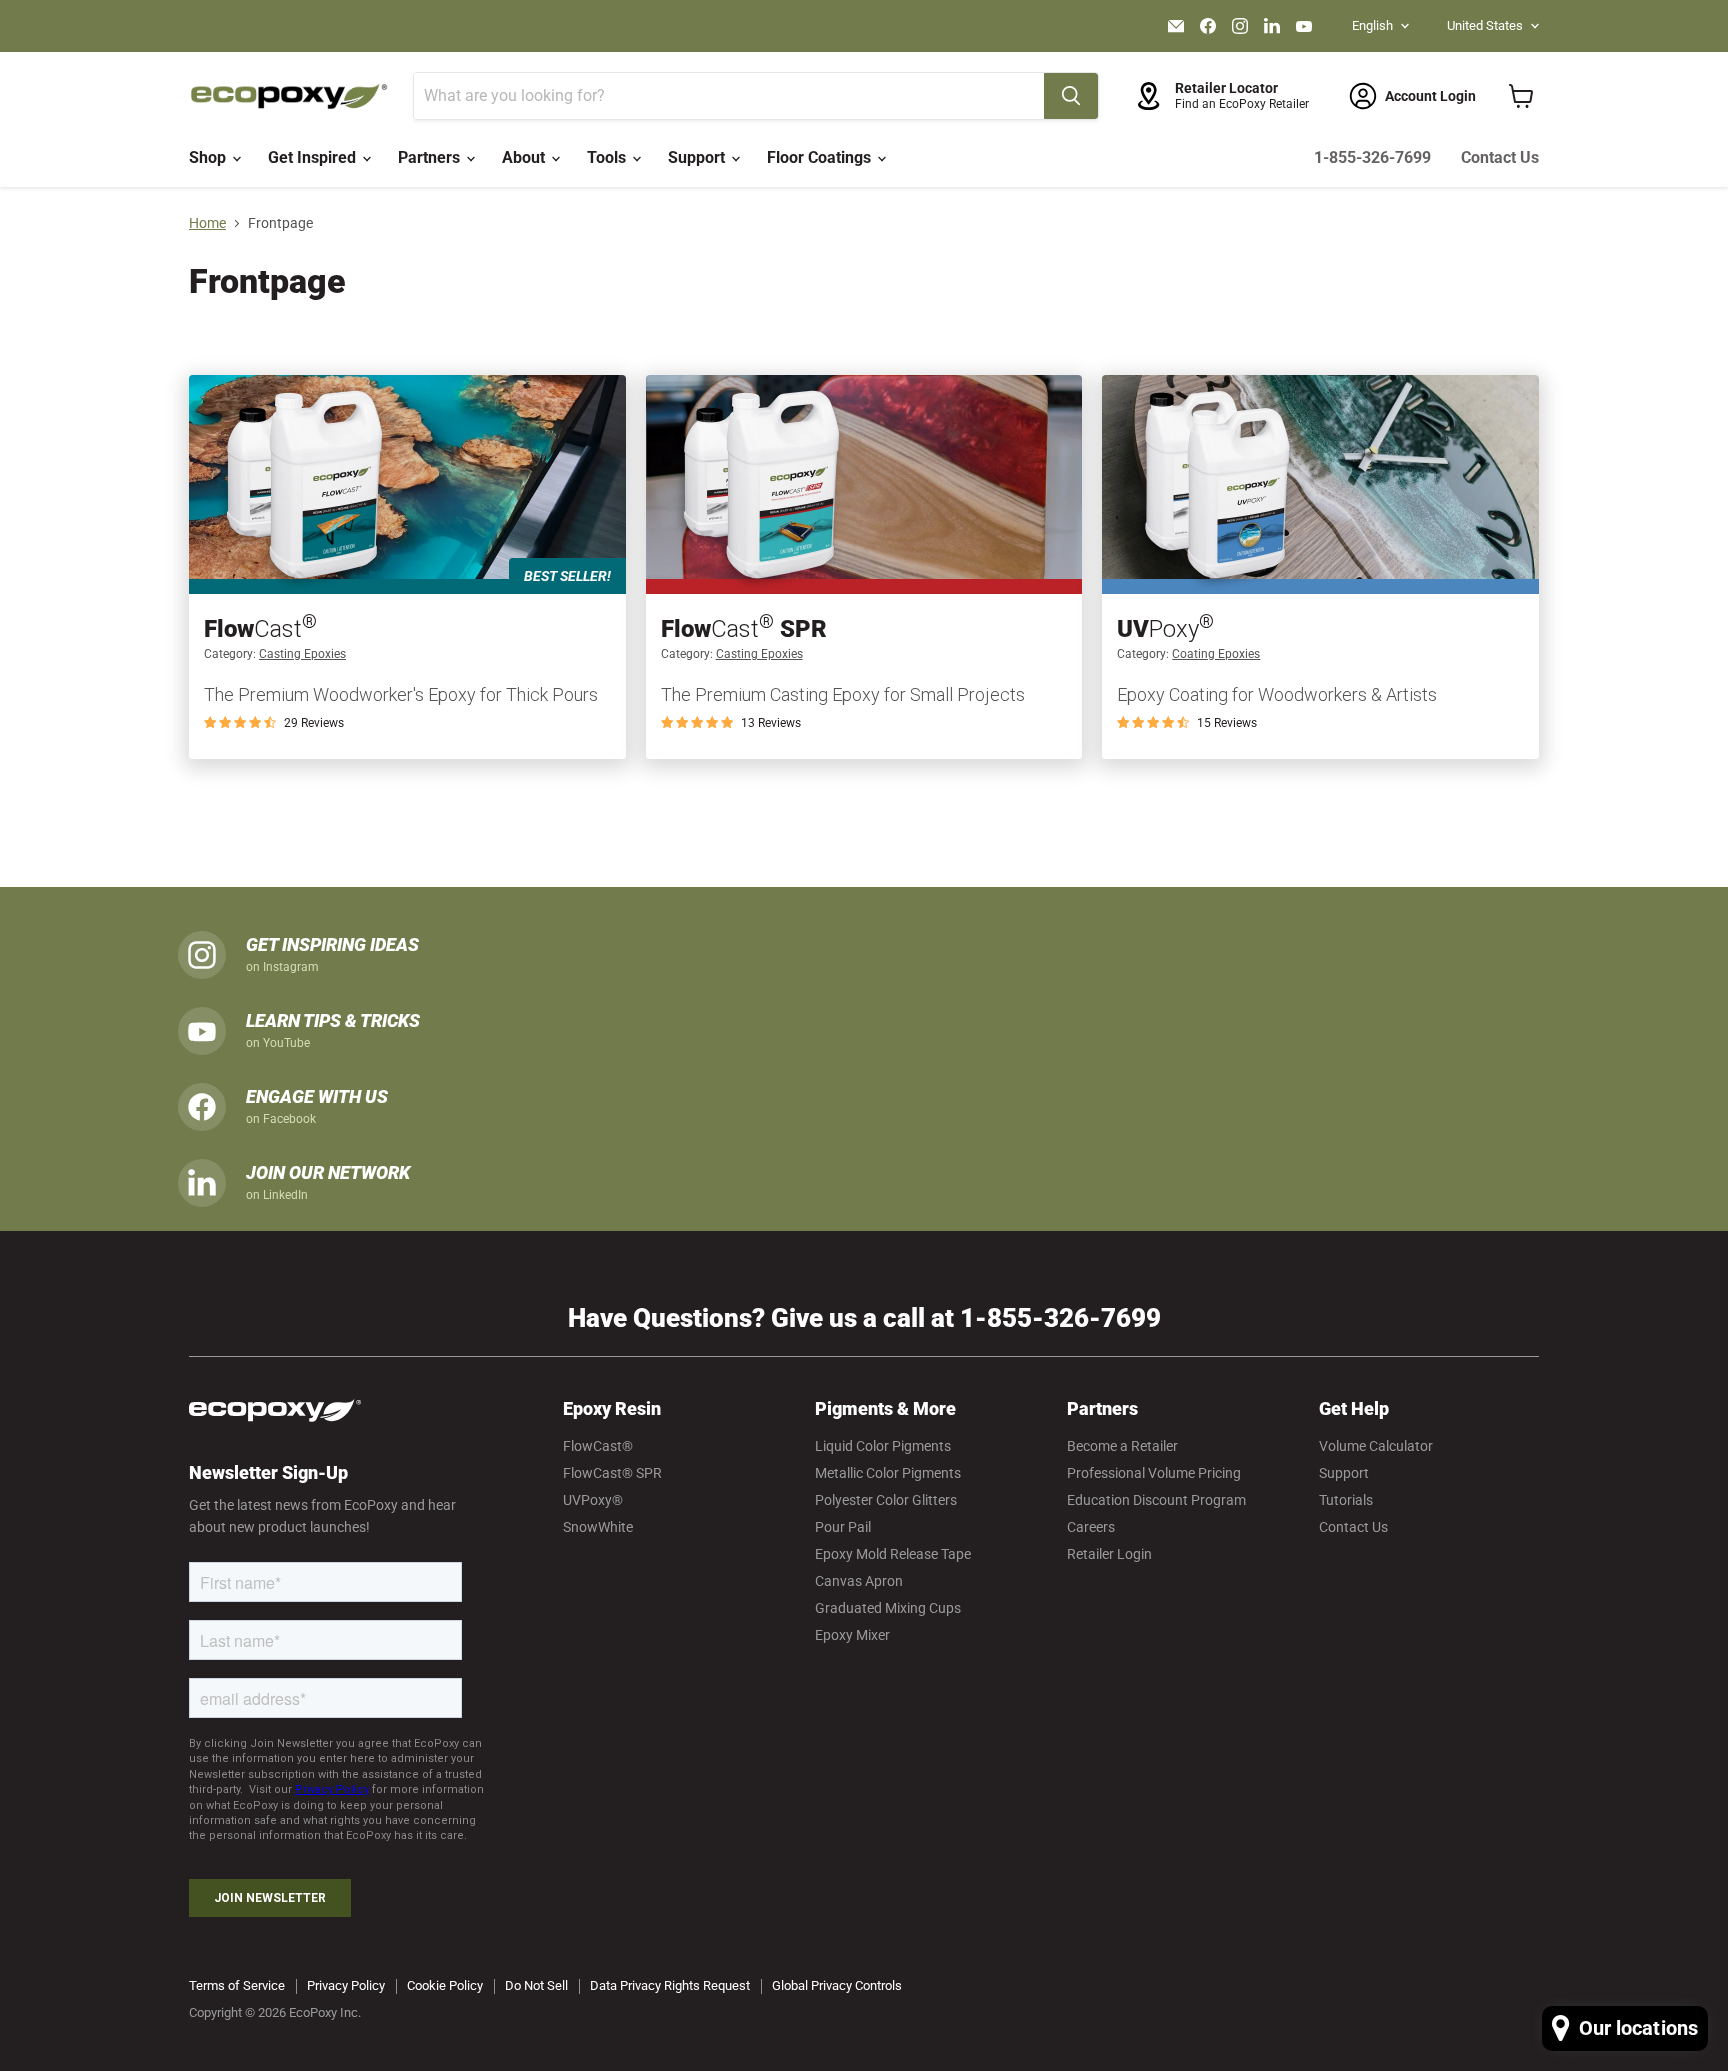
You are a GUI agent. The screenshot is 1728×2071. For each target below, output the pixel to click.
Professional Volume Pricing (1154, 1473)
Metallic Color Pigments (888, 1473)
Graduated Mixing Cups (888, 1608)
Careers (1091, 1527)
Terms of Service (237, 1985)
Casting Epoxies (302, 654)
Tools (608, 157)
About (525, 157)
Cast (260, 629)
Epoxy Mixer (852, 1635)
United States (1485, 25)
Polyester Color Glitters (886, 1500)
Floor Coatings (821, 157)
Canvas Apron (859, 1581)
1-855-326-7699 (1372, 157)
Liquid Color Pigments (883, 1446)
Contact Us (1500, 157)
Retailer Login (1109, 1554)
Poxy (1165, 629)
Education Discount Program (1156, 1500)
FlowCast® (598, 1446)
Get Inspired (314, 157)
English (1372, 25)
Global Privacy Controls (837, 1985)
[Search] (1071, 96)
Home (207, 223)
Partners (431, 157)
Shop (209, 157)
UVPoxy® (593, 1500)
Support (698, 157)
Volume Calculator (1376, 1446)
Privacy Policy (346, 1985)
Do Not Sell (536, 1985)
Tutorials (1346, 1500)
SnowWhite (598, 1527)
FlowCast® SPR (612, 1473)
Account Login (1430, 96)
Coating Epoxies (1216, 654)
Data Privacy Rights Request (670, 1985)
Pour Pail (843, 1527)
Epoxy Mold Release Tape (893, 1554)
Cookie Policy (445, 1985)
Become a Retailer (1122, 1446)
